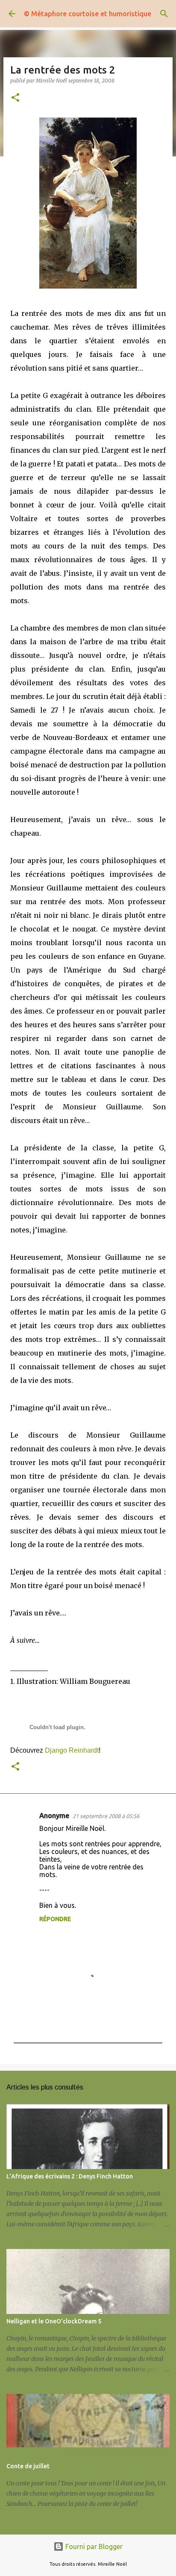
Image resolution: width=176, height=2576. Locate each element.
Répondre (55, 1919)
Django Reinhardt (72, 1750)
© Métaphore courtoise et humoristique (88, 14)
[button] (15, 98)
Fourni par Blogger (93, 2547)
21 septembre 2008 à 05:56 (106, 1816)
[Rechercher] (164, 14)
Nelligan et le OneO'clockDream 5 (54, 2321)
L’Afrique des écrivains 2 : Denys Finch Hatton (70, 2176)
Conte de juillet (28, 2466)
